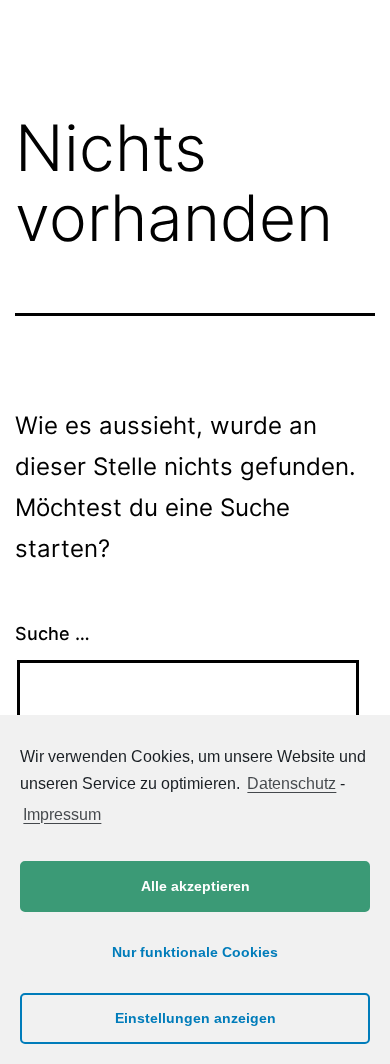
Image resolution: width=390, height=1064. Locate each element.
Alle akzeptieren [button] (195, 886)
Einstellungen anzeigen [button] (195, 1018)
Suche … (52, 633)
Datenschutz (291, 783)
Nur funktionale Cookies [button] (195, 952)
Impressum (62, 814)
